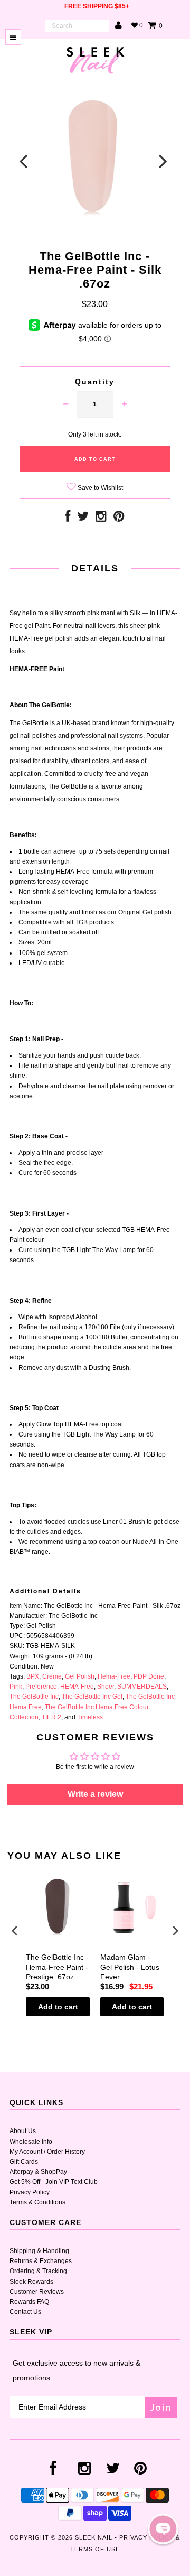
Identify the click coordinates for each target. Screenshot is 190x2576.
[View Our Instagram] (101, 518)
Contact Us (25, 2312)
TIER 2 (51, 1717)
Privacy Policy (30, 2192)
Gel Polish (80, 1676)
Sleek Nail (94, 2537)
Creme (52, 1676)
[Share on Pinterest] (119, 518)
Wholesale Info (31, 2142)
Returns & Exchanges (41, 2261)
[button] (163, 2529)
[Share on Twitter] (83, 518)
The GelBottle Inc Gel (92, 1697)
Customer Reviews (37, 2292)
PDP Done (149, 1676)
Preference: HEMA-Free (60, 1687)
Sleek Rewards (31, 2282)
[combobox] (77, 26)
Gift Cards (24, 2162)
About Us (23, 2131)
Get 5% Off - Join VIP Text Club (54, 2182)
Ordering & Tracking (38, 2271)
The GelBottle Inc (34, 1697)
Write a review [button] (95, 1794)
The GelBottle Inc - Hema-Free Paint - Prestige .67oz (57, 1967)
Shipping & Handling (39, 2251)
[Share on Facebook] (68, 518)
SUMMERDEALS (142, 1687)
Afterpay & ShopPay (38, 2172)
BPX (33, 1676)
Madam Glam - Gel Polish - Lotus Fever (130, 1967)
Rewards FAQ (29, 2302)
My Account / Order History (47, 2152)
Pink (16, 1687)
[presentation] (15, 1930)
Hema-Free (114, 1676)
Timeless (90, 1717)
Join (161, 2407)
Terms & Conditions (37, 2202)
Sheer (106, 1687)
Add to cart (58, 2007)
